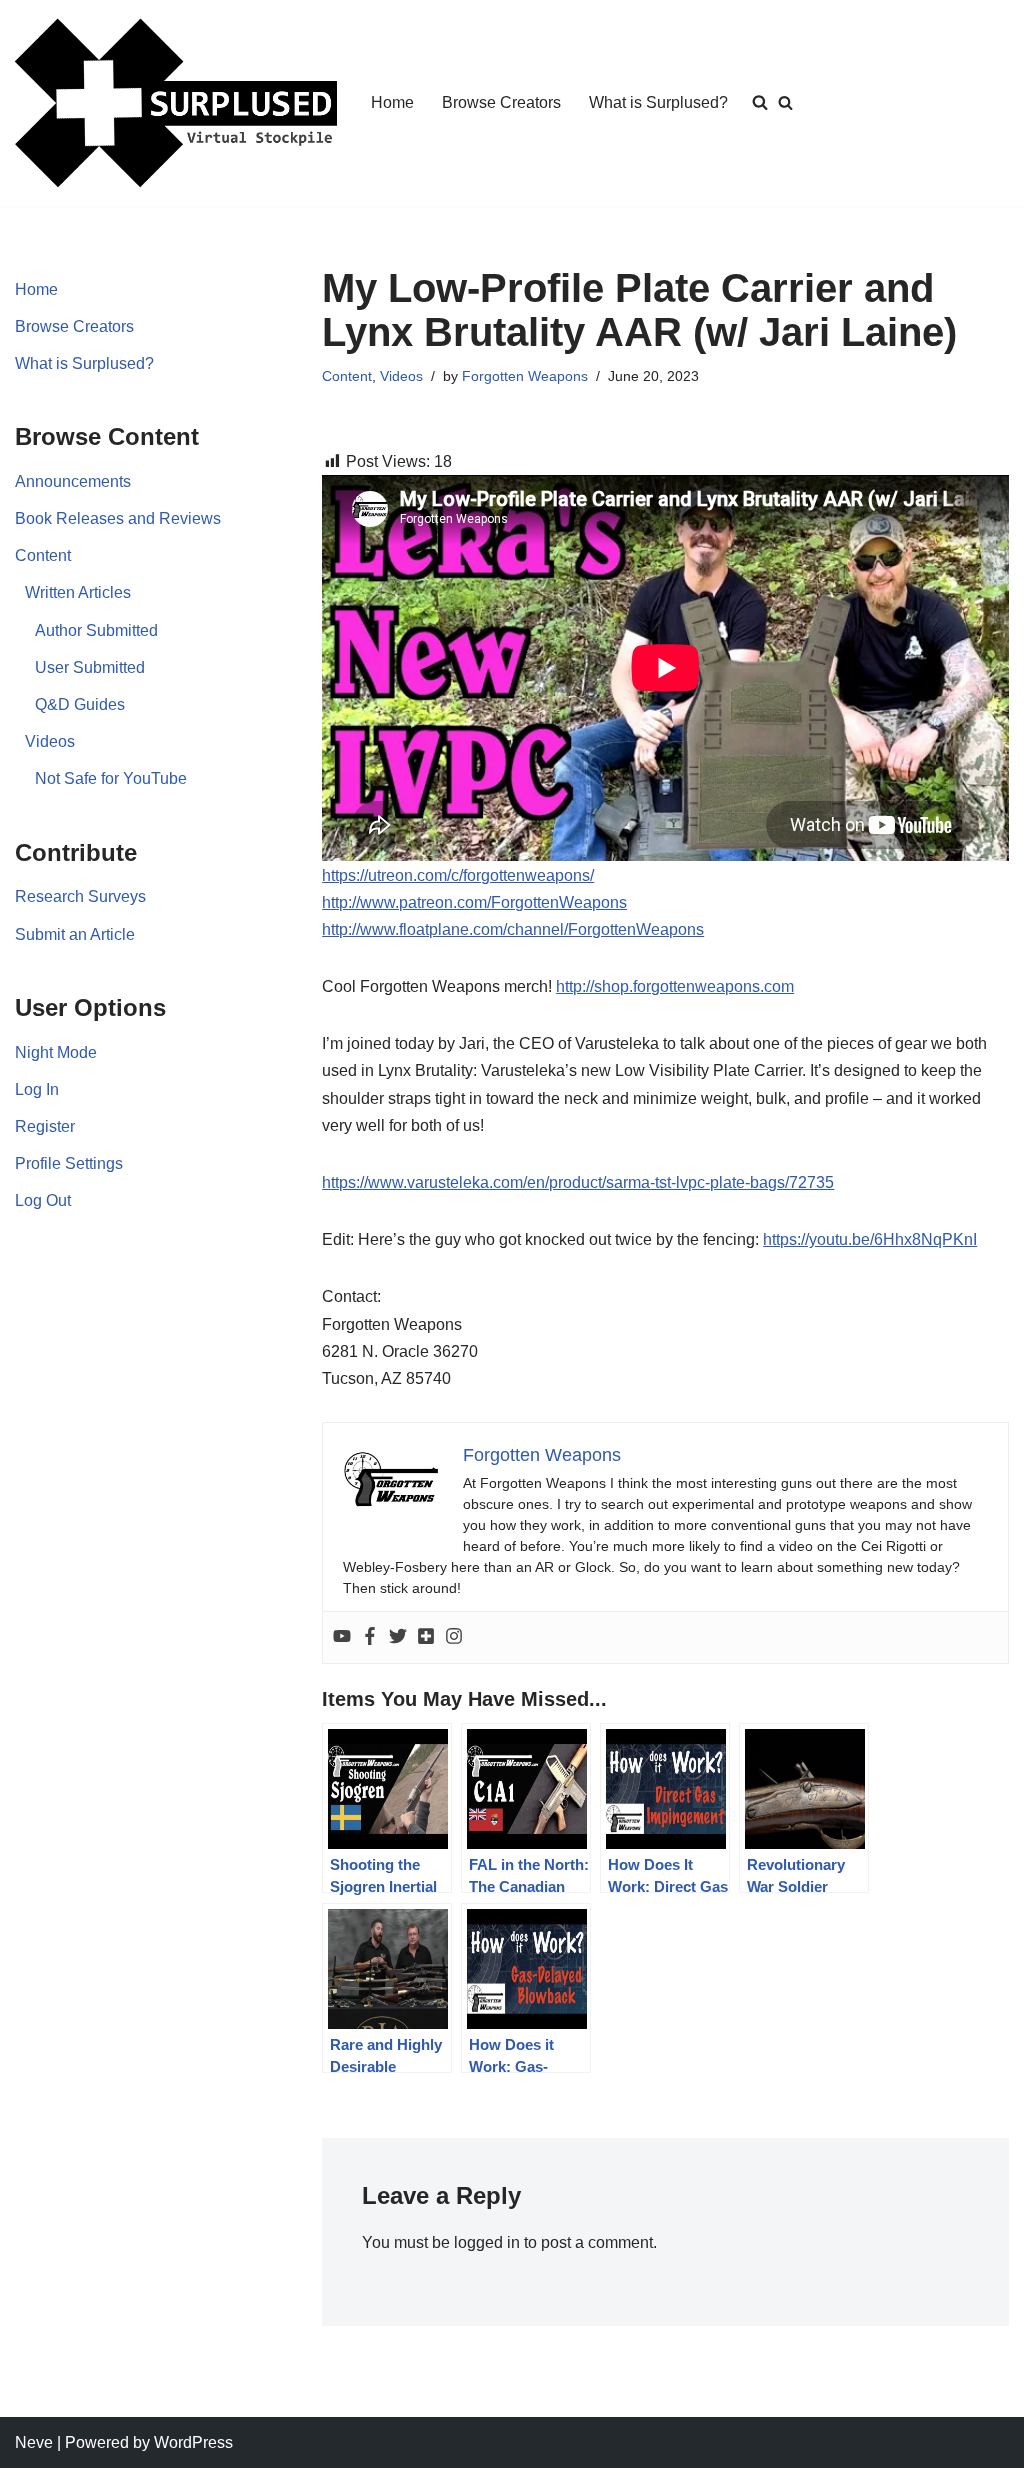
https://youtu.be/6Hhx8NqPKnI (870, 1239)
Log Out (43, 1200)
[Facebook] (370, 1637)
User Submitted (90, 667)
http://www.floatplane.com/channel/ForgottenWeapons (513, 929)
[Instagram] (454, 1637)
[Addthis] (426, 1637)
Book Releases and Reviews (118, 518)
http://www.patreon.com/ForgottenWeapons (474, 902)
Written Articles (78, 592)
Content (43, 555)
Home (392, 102)
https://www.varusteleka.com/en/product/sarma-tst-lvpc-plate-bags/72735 (578, 1182)
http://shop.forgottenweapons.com (675, 986)
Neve (34, 2442)
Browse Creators (501, 102)
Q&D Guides (80, 704)
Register (45, 1126)
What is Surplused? (658, 102)
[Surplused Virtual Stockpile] (176, 103)
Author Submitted (96, 630)
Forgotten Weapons (525, 376)
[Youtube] (342, 1637)
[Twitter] (398, 1637)
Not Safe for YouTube (111, 778)
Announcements (73, 481)
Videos (50, 741)
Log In (37, 1089)
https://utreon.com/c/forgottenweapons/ (458, 875)
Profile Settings (69, 1163)
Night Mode (56, 1052)
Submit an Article (75, 934)
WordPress (193, 2442)
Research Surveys (80, 896)
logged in (487, 2242)
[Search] (785, 102)
